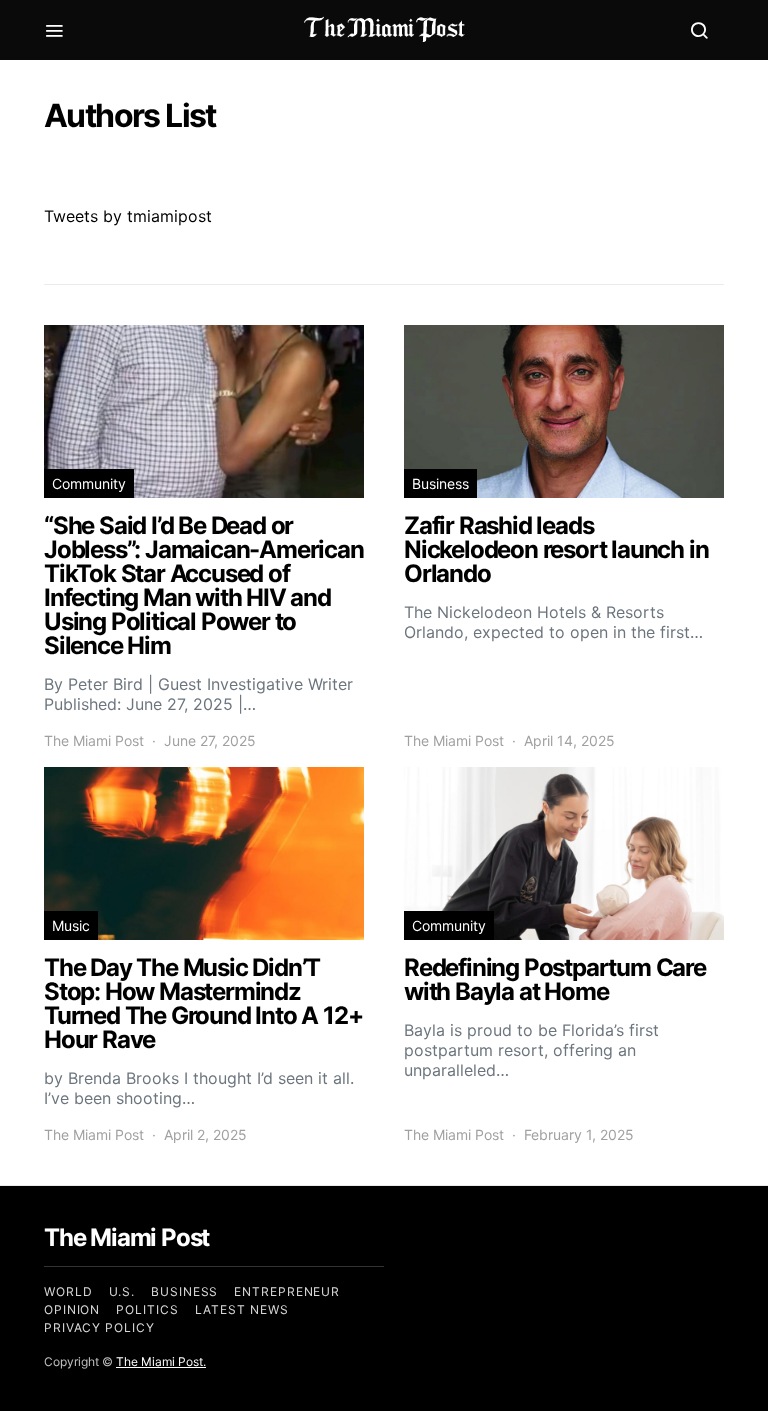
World (68, 1291)
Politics (147, 1309)
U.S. (122, 1291)
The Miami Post (94, 740)
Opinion (72, 1309)
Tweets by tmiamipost (128, 216)
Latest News (242, 1309)
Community (89, 483)
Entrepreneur (287, 1291)
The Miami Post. (161, 1361)
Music (71, 925)
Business (440, 483)
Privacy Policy (99, 1327)
